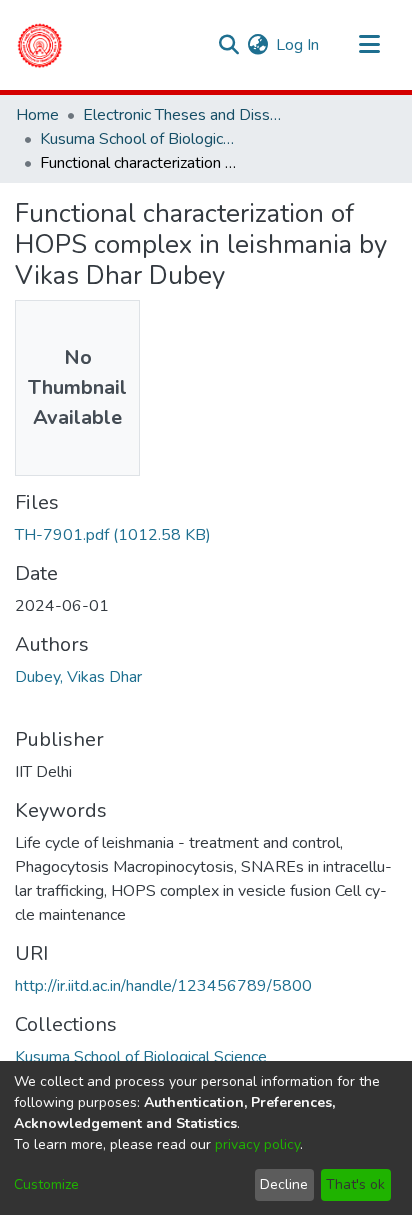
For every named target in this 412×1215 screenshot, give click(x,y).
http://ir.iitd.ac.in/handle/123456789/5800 (163, 986)
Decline (284, 1184)
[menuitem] (257, 45)
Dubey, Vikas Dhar (78, 677)
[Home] (39, 45)
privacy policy (257, 1144)
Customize (46, 1184)
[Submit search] (228, 45)
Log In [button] (298, 45)
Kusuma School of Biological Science (140, 139)
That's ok (355, 1184)
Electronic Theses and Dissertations (183, 115)
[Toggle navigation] (369, 45)
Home (37, 115)
